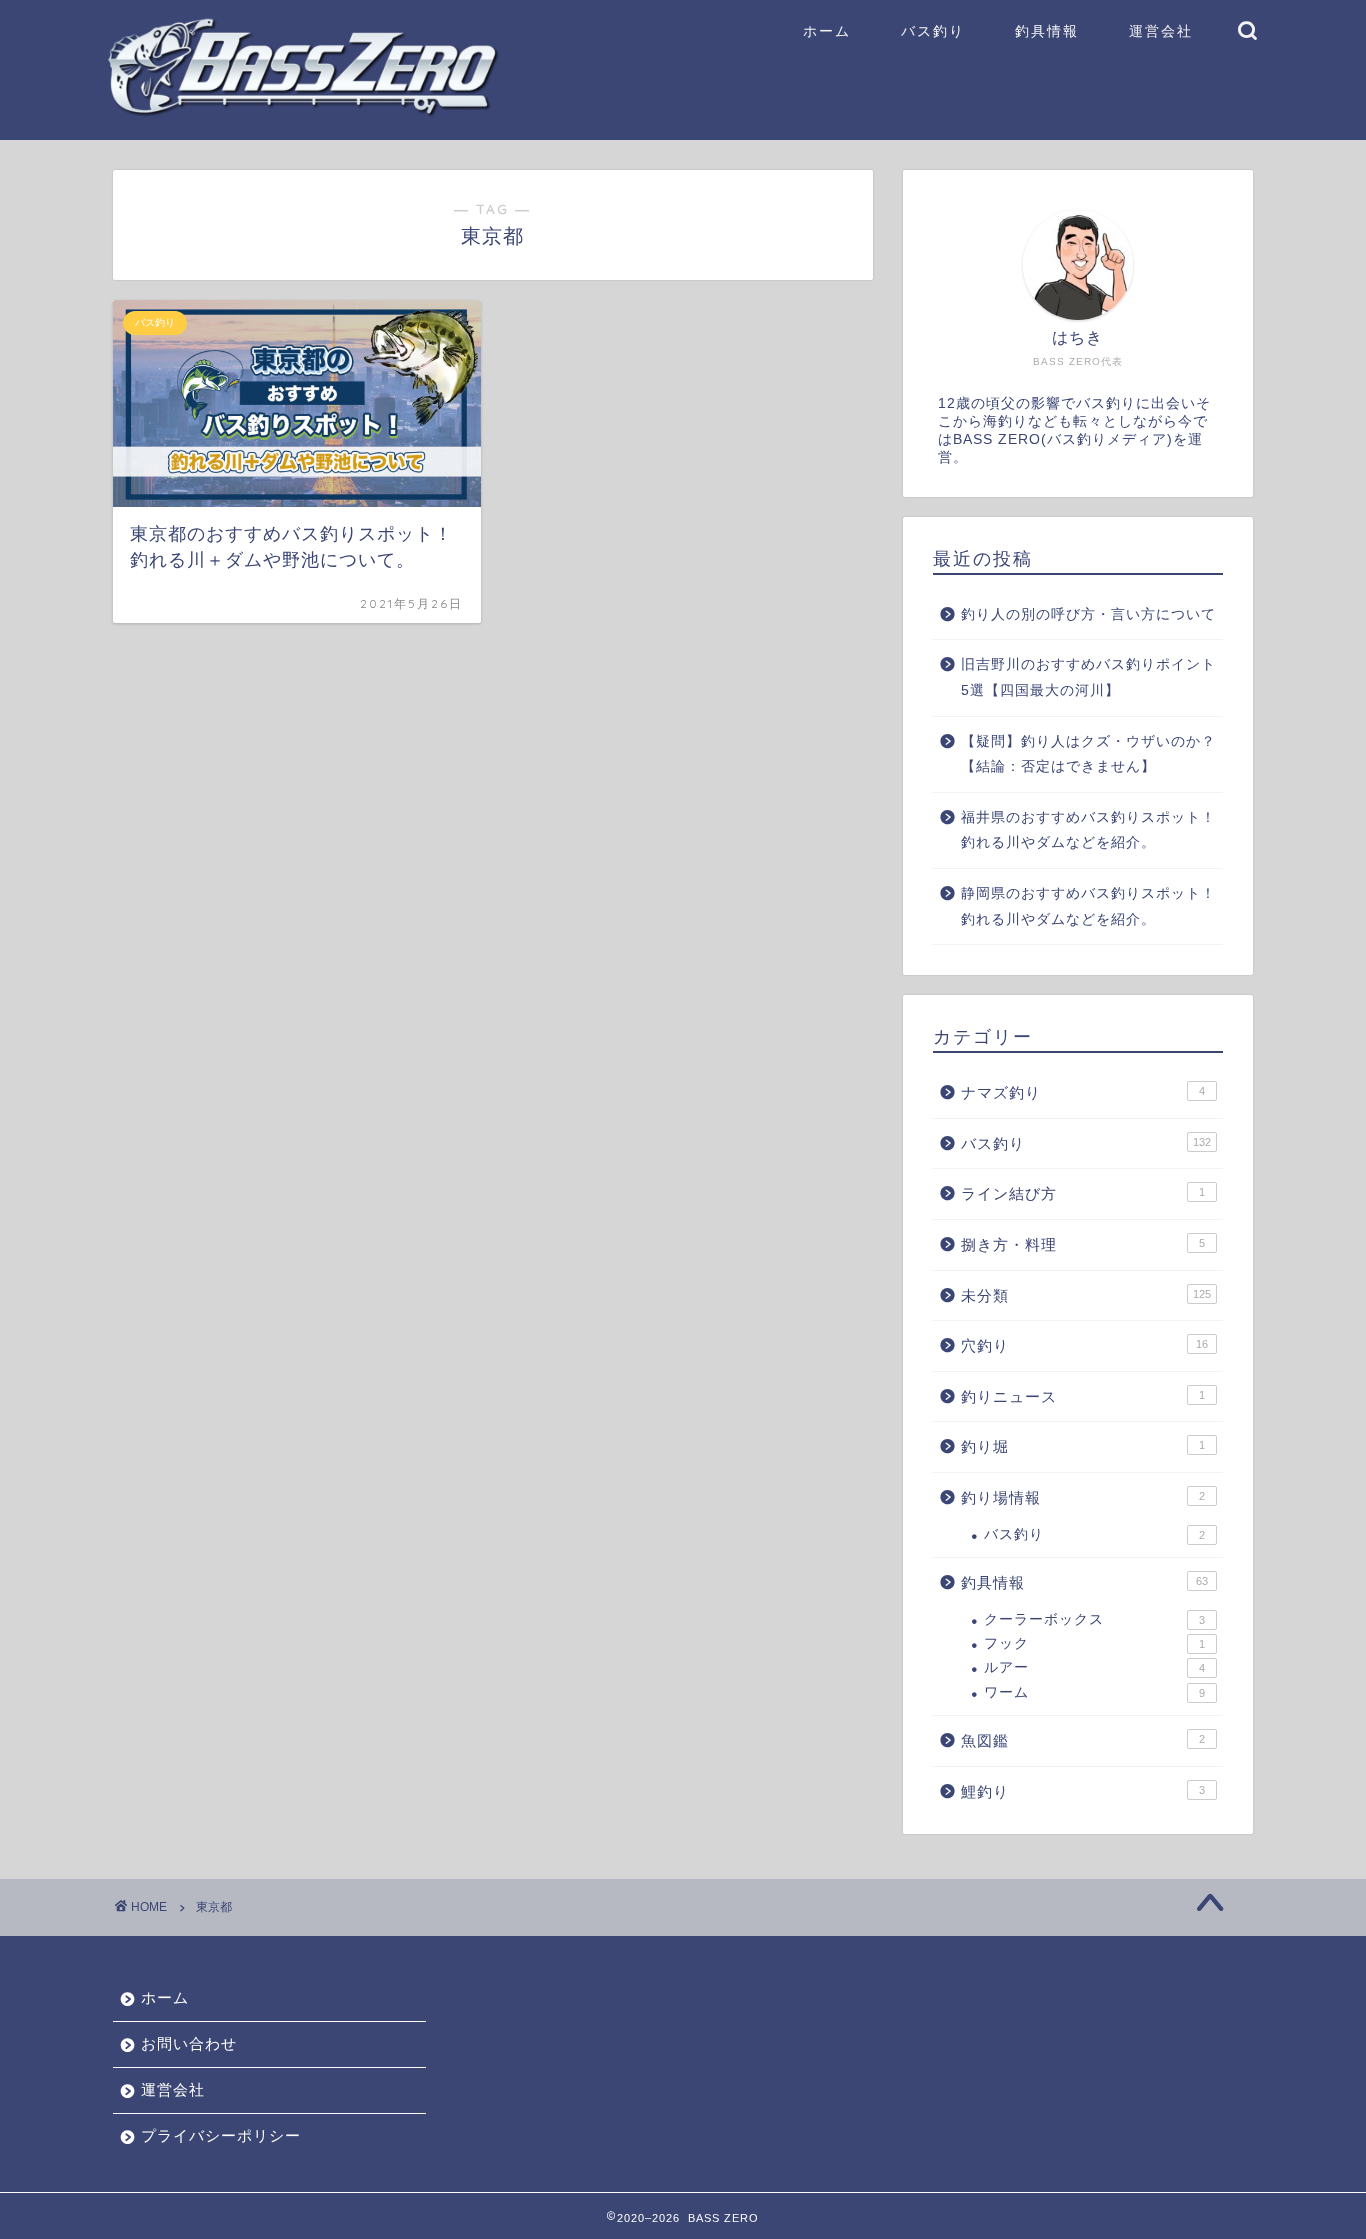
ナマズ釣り (1083, 1092)
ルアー (1094, 1667)
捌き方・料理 (1083, 1244)
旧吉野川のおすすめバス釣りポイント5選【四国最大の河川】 (1088, 677)
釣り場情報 (1083, 1497)
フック (1094, 1643)
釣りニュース (1083, 1396)
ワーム (1094, 1692)
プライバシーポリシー (221, 2135)
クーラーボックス (1094, 1619)
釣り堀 (1083, 1446)
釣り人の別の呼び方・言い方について (1088, 614)
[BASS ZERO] (303, 111)
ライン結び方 (1083, 1193)
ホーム (827, 31)
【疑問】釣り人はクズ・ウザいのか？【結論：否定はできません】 (1088, 754)
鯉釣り (1083, 1791)
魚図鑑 (1083, 1740)
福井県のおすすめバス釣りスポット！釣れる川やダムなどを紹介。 (1088, 830)
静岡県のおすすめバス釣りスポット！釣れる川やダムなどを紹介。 (1088, 906)
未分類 (1086, 1295)
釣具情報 (1047, 31)
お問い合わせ (189, 2043)
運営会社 (1161, 31)
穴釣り (1084, 1345)
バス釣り (933, 31)
